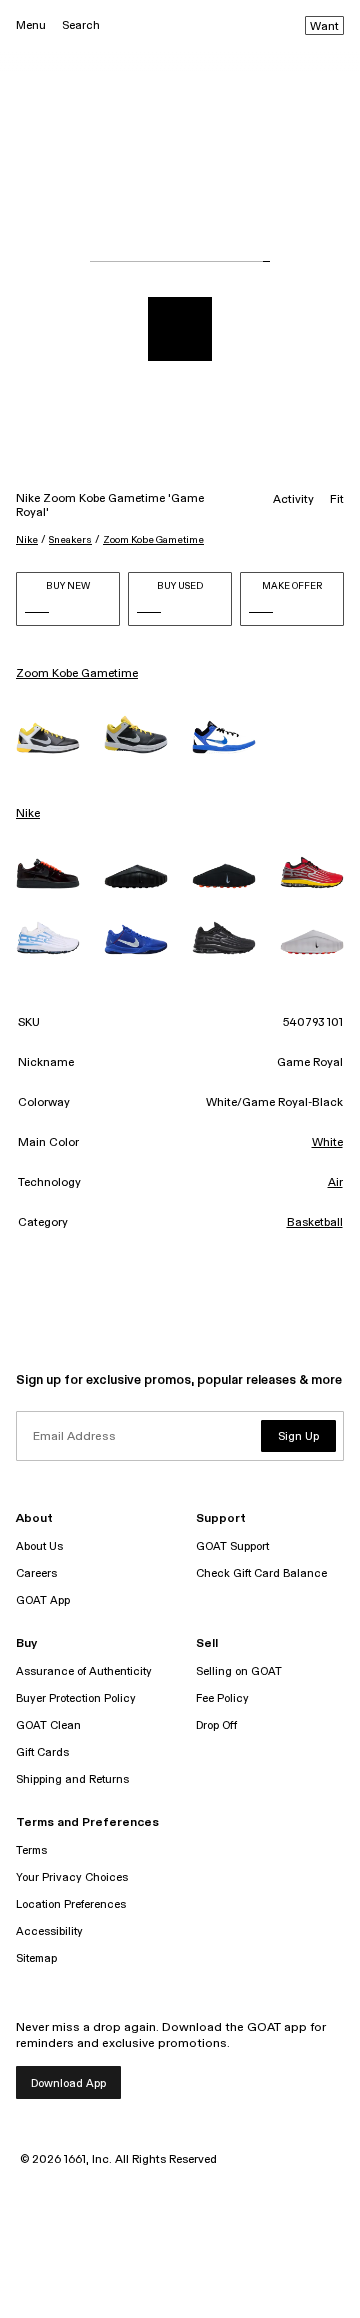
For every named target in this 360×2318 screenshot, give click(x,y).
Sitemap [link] (36, 1958)
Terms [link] (31, 1850)
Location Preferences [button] (71, 1904)
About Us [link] (39, 1546)
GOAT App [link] (43, 1600)
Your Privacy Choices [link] (72, 1877)
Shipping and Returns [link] (72, 1779)
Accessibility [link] (49, 1931)
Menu (31, 25)
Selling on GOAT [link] (239, 1671)
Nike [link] (28, 814)
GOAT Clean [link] (48, 1725)
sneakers (70, 540)
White (327, 1143)
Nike (27, 540)
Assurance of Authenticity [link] (84, 1671)
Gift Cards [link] (42, 1752)
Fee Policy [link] (222, 1698)
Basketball (315, 1223)
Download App (68, 2083)
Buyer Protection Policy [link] (76, 1698)
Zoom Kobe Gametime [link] (77, 674)
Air (335, 1183)
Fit (337, 500)
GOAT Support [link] (232, 1546)
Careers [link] (36, 1573)
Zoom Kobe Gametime (153, 540)
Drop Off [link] (216, 1725)
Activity (293, 500)
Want (324, 27)
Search (81, 25)
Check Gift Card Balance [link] (261, 1573)
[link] (48, 738)
